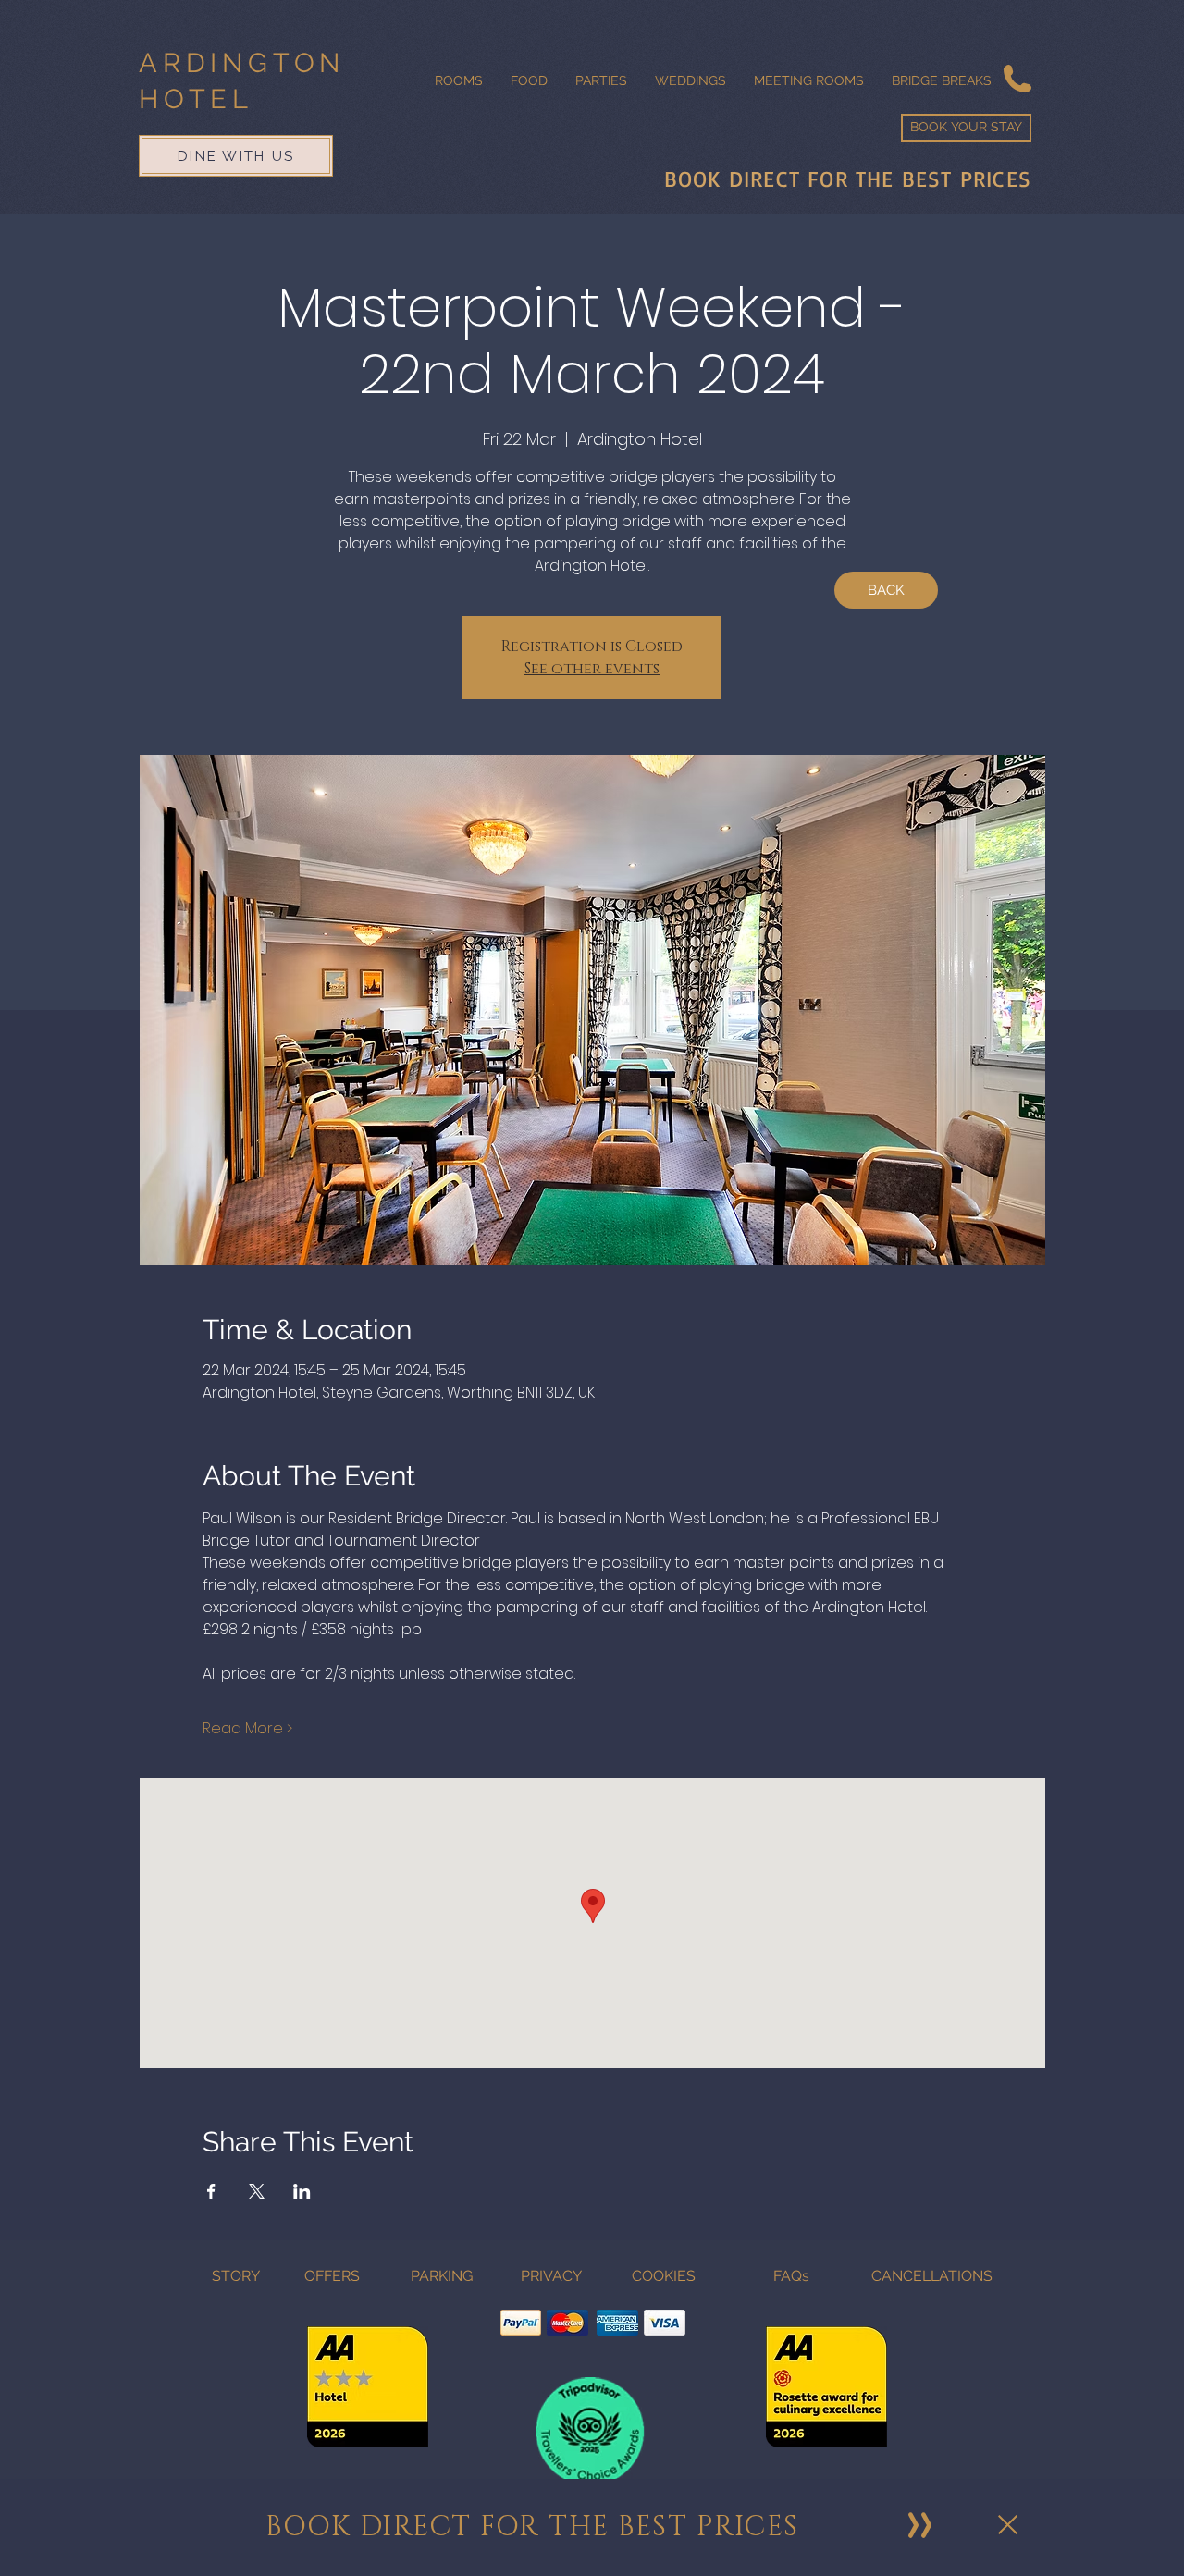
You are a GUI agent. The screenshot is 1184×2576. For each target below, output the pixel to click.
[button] (1008, 2525)
